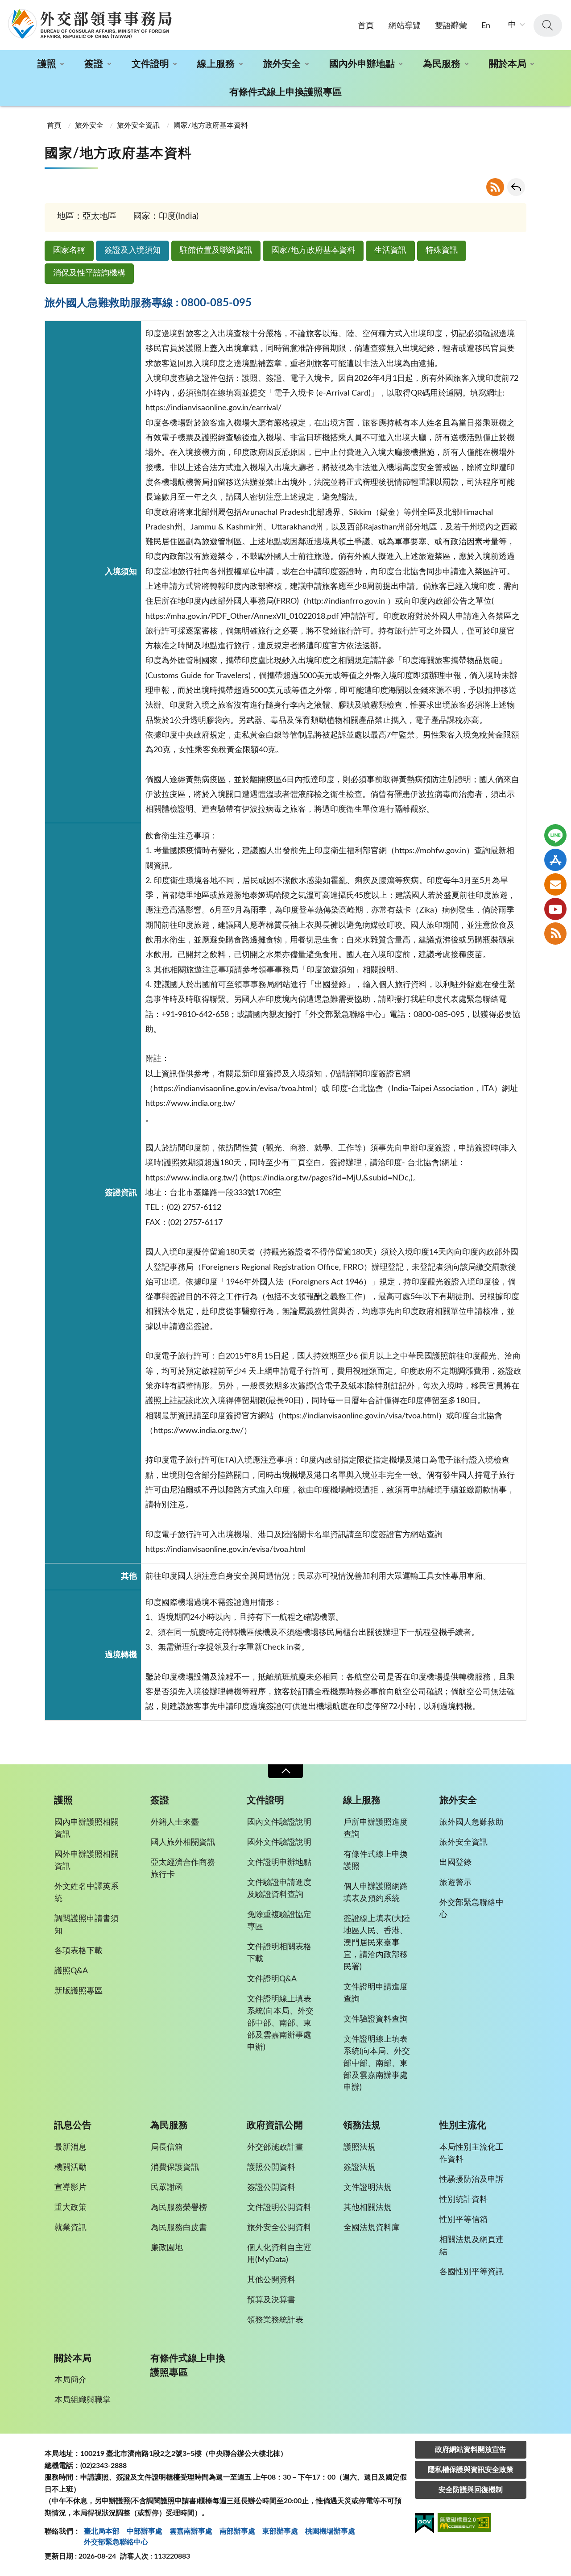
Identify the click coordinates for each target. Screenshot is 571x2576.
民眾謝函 (167, 2188)
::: (5, 8)
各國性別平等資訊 (472, 2272)
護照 (47, 64)
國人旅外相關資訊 (183, 1842)
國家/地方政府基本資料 (313, 250)
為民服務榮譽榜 (179, 2208)
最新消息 (70, 2147)
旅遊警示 (455, 1883)
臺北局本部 (102, 2531)
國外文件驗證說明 (279, 1842)
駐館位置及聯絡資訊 (216, 250)
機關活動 (70, 2168)
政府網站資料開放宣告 (471, 2450)
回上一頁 (516, 187)
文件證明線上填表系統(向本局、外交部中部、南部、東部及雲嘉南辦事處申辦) (280, 2023)
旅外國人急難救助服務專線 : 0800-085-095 (148, 303)
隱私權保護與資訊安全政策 (471, 2470)
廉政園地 (167, 2248)
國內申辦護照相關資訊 (87, 1828)
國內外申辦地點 (362, 64)
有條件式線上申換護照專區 (285, 92)
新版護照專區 (79, 1991)
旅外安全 (282, 64)
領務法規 (362, 2125)
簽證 (94, 64)
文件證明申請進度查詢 (376, 1993)
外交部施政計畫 (275, 2147)
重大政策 (70, 2208)
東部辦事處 (280, 2531)
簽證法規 (360, 2168)
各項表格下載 (79, 1951)
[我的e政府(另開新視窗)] (424, 2525)
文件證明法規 (368, 2188)
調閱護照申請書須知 (87, 1925)
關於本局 (508, 64)
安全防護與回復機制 (471, 2490)
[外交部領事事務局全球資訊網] (90, 24)
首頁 (366, 26)
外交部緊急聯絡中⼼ (116, 2542)
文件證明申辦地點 (279, 1863)
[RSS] (555, 934)
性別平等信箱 (463, 2220)
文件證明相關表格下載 (279, 1953)
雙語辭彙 (451, 26)
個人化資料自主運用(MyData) (279, 2254)
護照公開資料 (271, 2168)
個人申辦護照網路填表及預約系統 (376, 1893)
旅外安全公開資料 (279, 2228)
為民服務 (442, 64)
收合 (285, 1771)
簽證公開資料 (271, 2188)
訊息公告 (73, 2125)
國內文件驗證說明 (279, 1822)
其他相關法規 (368, 2208)
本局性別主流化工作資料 (472, 2153)
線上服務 (216, 64)
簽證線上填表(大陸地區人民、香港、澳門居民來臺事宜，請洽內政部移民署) (377, 1943)
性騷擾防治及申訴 (472, 2180)
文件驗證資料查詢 (376, 2019)
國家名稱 (69, 250)
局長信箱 (167, 2147)
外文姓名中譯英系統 (87, 1893)
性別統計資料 (463, 2200)
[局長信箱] (555, 884)
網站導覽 (405, 26)
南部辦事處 (237, 2531)
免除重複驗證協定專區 (279, 1921)
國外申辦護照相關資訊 (87, 1861)
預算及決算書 (271, 2300)
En (486, 26)
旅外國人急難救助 (472, 1822)
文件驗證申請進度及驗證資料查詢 (279, 1889)
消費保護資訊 (175, 2168)
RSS (495, 187)
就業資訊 (70, 2228)
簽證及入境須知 (132, 250)
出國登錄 (455, 1863)
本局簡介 (70, 2380)
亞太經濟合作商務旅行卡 (183, 1869)
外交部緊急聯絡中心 (472, 1909)
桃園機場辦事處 (330, 2531)
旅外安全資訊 (138, 125)
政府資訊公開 (275, 2125)
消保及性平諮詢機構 (89, 273)
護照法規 (360, 2147)
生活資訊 (390, 250)
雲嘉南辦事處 (191, 2531)
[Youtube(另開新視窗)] (555, 909)
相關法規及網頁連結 (472, 2246)
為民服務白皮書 (179, 2228)
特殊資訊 (442, 250)
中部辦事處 (145, 2531)
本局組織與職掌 (83, 2400)
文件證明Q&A (272, 1979)
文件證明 (150, 64)
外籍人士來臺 (175, 1822)
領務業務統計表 (275, 2320)
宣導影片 (70, 2188)
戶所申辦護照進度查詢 (376, 1828)
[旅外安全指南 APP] (555, 860)
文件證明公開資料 (279, 2208)
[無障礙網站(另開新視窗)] (464, 2524)
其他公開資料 (271, 2280)
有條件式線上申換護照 (376, 1861)
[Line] (555, 835)
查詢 (548, 25)
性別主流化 (463, 2125)
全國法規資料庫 (372, 2228)
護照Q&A (71, 1971)
